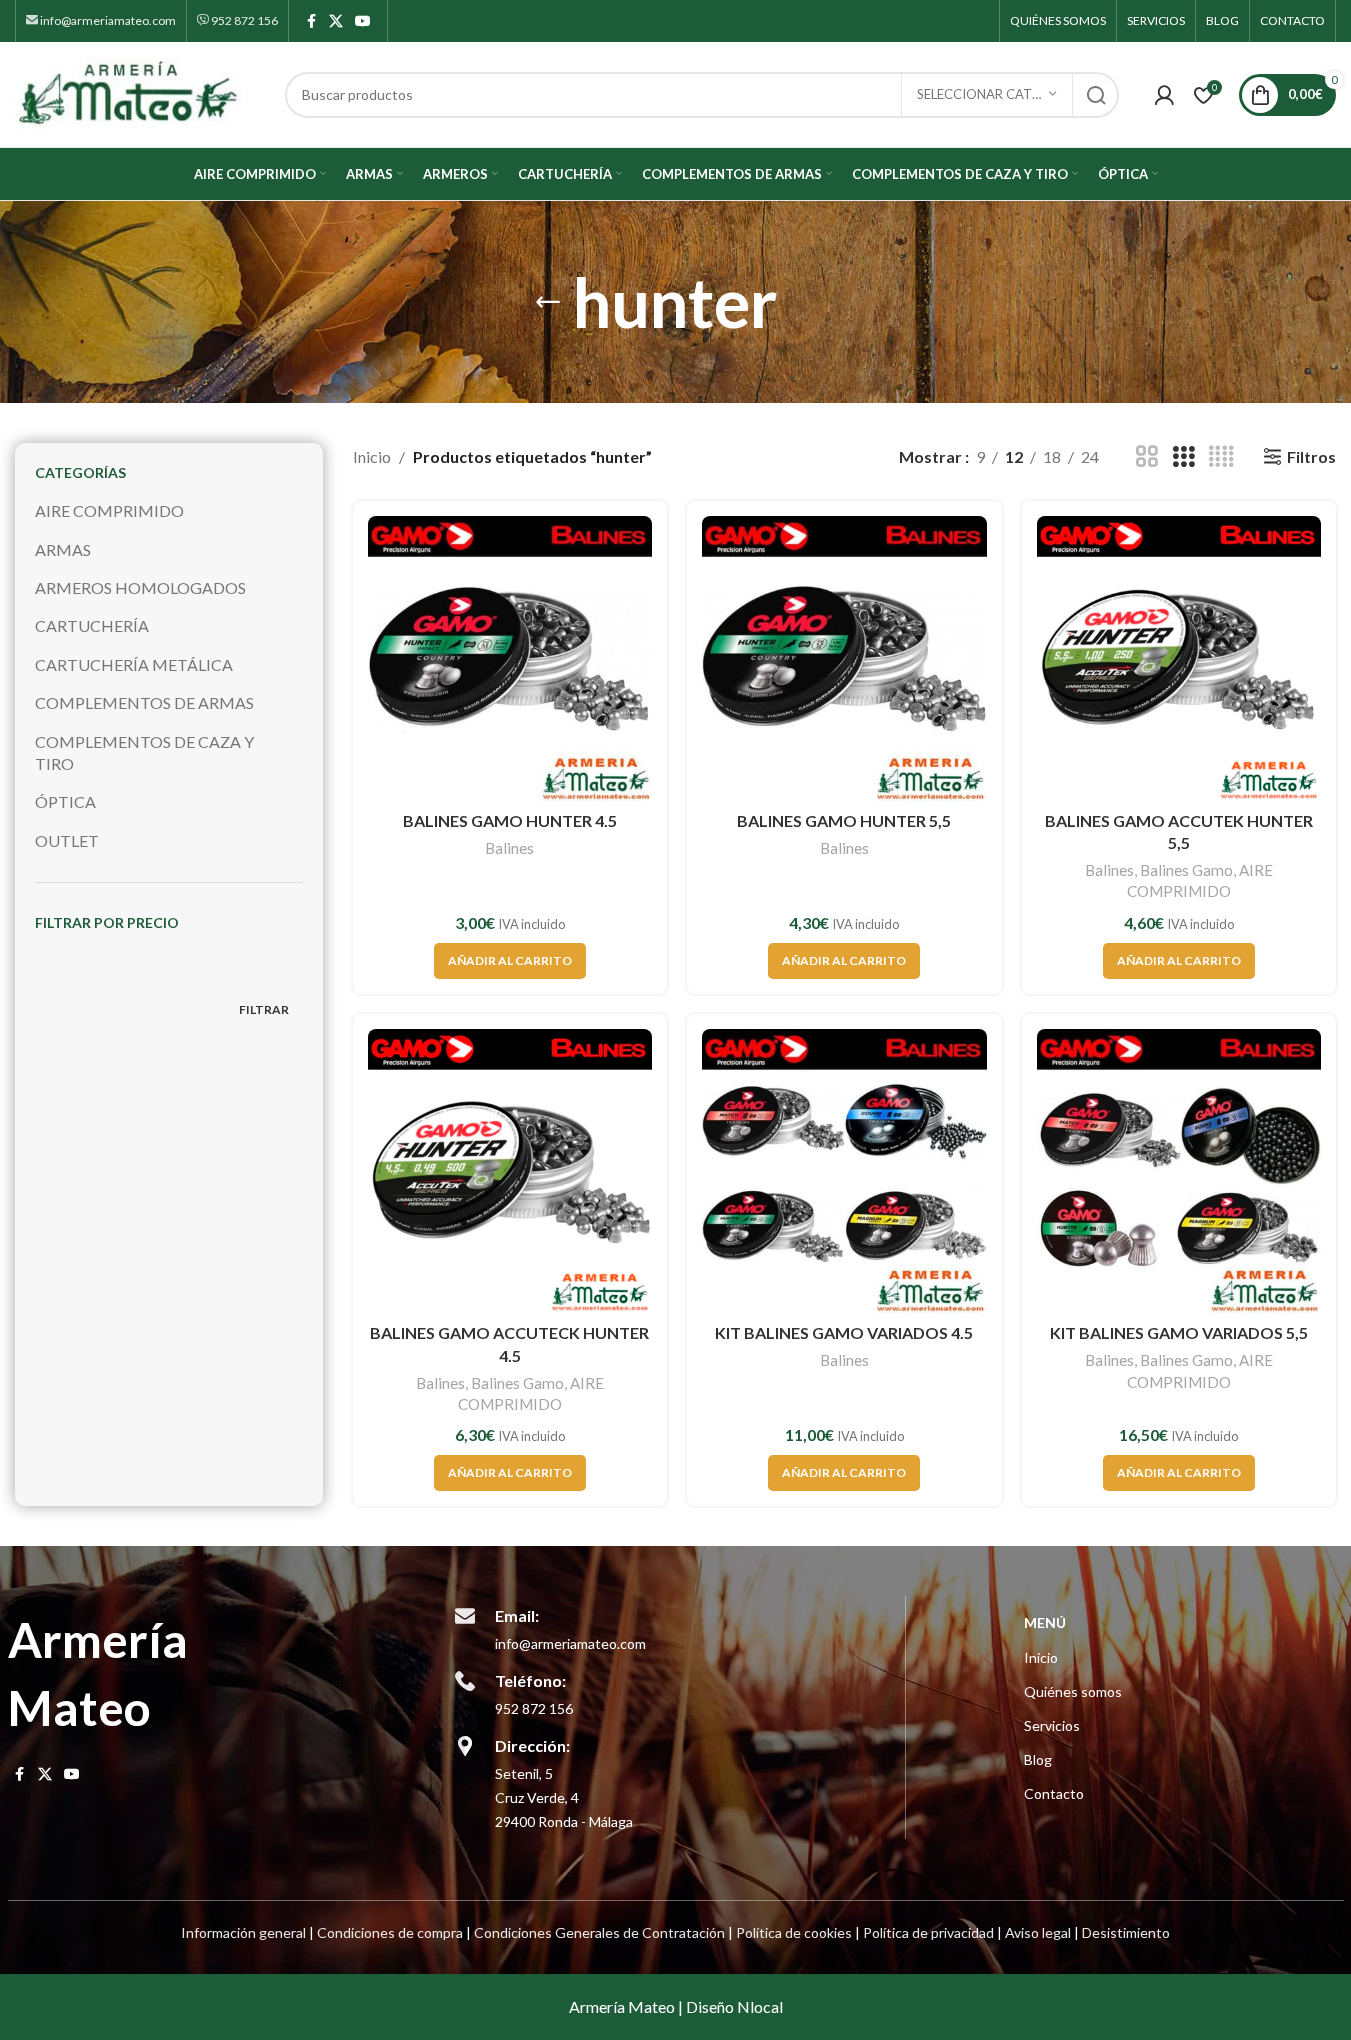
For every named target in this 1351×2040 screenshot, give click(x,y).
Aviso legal (1038, 1932)
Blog (1038, 1759)
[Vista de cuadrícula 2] (1147, 457)
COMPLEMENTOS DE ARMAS (144, 702)
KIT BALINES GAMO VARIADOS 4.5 (844, 1332)
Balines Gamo (1186, 870)
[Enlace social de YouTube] (363, 21)
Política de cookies (794, 1932)
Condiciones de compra (390, 1932)
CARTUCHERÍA (92, 625)
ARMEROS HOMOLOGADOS (140, 587)
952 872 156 (243, 20)
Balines (509, 848)
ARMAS (63, 549)
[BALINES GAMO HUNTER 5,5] (844, 658)
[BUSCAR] (1096, 95)
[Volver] (548, 302)
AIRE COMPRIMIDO (109, 510)
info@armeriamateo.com (107, 20)
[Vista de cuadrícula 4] (1221, 457)
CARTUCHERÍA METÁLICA (134, 664)
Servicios (1052, 1725)
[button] (510, 961)
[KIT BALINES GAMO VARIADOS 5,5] (1179, 1171)
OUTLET (67, 840)
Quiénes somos (1073, 1691)
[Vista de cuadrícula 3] (1184, 457)
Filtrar (264, 1009)
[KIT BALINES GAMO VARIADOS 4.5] (844, 1171)
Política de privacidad (928, 1932)
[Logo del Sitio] (140, 92)
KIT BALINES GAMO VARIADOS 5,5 (1179, 1332)
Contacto (1054, 1793)
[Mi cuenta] (1164, 95)
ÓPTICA (65, 801)
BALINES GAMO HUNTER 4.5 (510, 820)
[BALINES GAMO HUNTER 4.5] (510, 658)
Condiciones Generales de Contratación (599, 1932)
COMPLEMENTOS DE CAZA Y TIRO (144, 752)
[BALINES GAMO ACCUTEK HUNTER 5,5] (1179, 658)
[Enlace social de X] (336, 21)
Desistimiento (1126, 1932)
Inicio (372, 456)
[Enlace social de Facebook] (311, 21)
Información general (243, 1932)
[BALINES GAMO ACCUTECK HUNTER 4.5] (510, 1171)
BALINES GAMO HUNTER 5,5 (844, 820)
